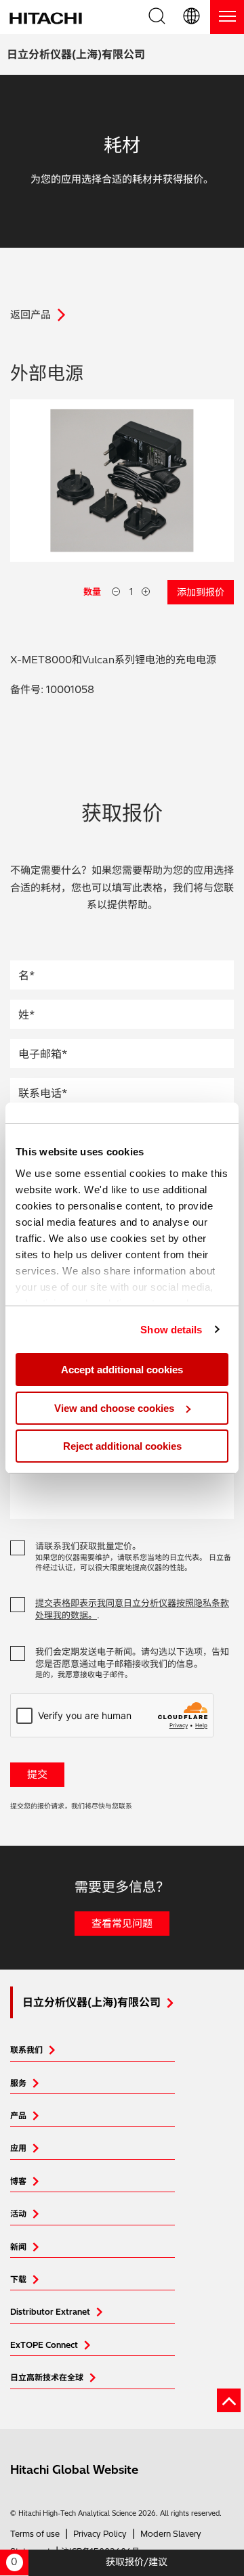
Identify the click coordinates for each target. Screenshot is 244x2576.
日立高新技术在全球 (47, 2377)
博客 (18, 2181)
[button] (192, 17)
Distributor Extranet (50, 2312)
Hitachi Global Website (74, 2469)
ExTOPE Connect (44, 2345)
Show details (171, 1330)
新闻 (18, 2247)
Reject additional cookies (122, 1446)
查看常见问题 (122, 1923)
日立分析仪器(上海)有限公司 (76, 54)
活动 (18, 2214)
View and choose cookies (114, 1408)
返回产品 (30, 314)
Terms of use (35, 2534)
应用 (18, 2148)
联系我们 (26, 2050)
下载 (18, 2279)
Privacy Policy (100, 2534)
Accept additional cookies (122, 1370)
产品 (18, 2115)
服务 (18, 2083)
